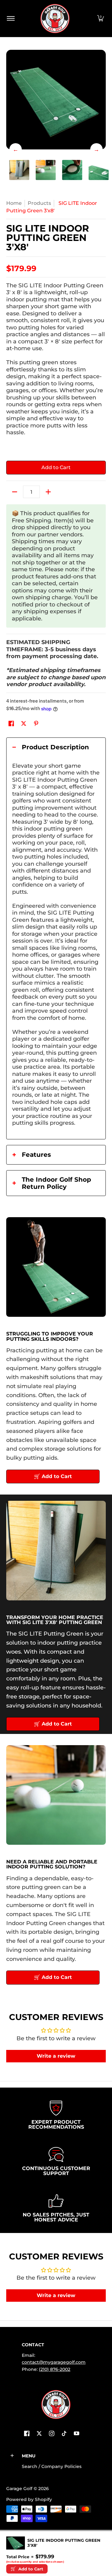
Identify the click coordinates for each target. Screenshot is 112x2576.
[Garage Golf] (55, 19)
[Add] (48, 492)
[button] (100, 19)
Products (39, 203)
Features (32, 1155)
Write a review (56, 2056)
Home (14, 203)
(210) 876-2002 (55, 2369)
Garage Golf (19, 2489)
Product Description (51, 747)
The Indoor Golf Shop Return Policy (52, 1183)
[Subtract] (15, 492)
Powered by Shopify (29, 2499)
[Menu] (10, 19)
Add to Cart (56, 467)
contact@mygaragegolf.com (54, 2362)
